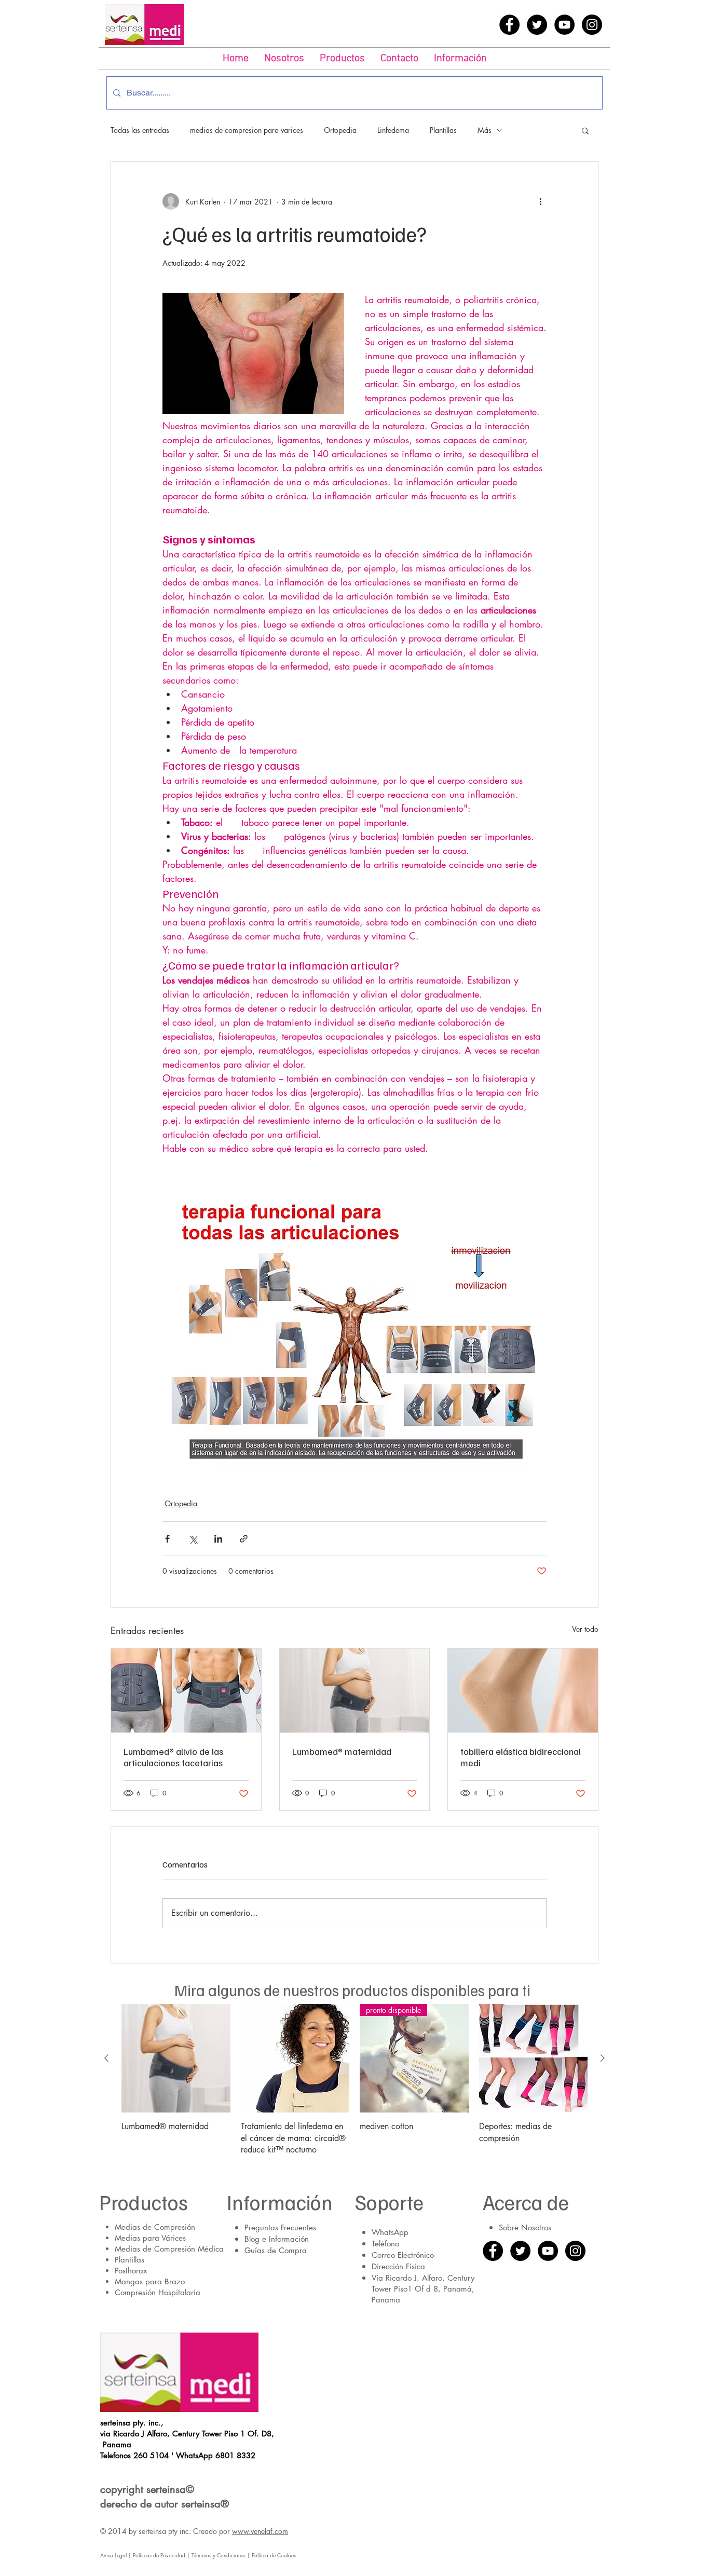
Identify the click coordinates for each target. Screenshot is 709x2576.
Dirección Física (398, 2266)
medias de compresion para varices (247, 130)
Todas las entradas (140, 130)
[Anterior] (106, 2058)
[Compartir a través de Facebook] (167, 1539)
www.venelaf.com (260, 2531)
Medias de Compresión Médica (169, 2249)
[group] (354, 2080)
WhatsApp (390, 2232)
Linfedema (393, 130)
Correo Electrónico (403, 2255)
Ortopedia (340, 130)
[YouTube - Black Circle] (564, 25)
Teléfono (385, 2244)
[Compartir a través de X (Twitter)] (193, 1539)
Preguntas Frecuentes (280, 2227)
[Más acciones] (540, 201)
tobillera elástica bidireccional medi (521, 1757)
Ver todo (585, 1629)
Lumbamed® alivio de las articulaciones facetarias (173, 1757)
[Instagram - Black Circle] (592, 25)
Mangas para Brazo (150, 2281)
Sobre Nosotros (525, 2227)
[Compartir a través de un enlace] (244, 1539)
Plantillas (443, 130)
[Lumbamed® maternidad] (355, 1691)
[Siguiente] (603, 2058)
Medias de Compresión (155, 2227)
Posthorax (131, 2271)
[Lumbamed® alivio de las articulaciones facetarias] (186, 1691)
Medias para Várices (150, 2238)
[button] (342, 59)
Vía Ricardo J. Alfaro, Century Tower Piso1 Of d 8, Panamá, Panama (423, 2289)
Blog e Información (277, 2239)
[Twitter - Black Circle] (537, 25)
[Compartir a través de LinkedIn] (218, 1539)
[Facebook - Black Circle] (509, 25)
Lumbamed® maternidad (342, 1751)
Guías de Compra (276, 2250)
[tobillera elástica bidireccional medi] (523, 1691)
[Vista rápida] (176, 2059)
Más (485, 130)
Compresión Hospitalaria (158, 2292)
